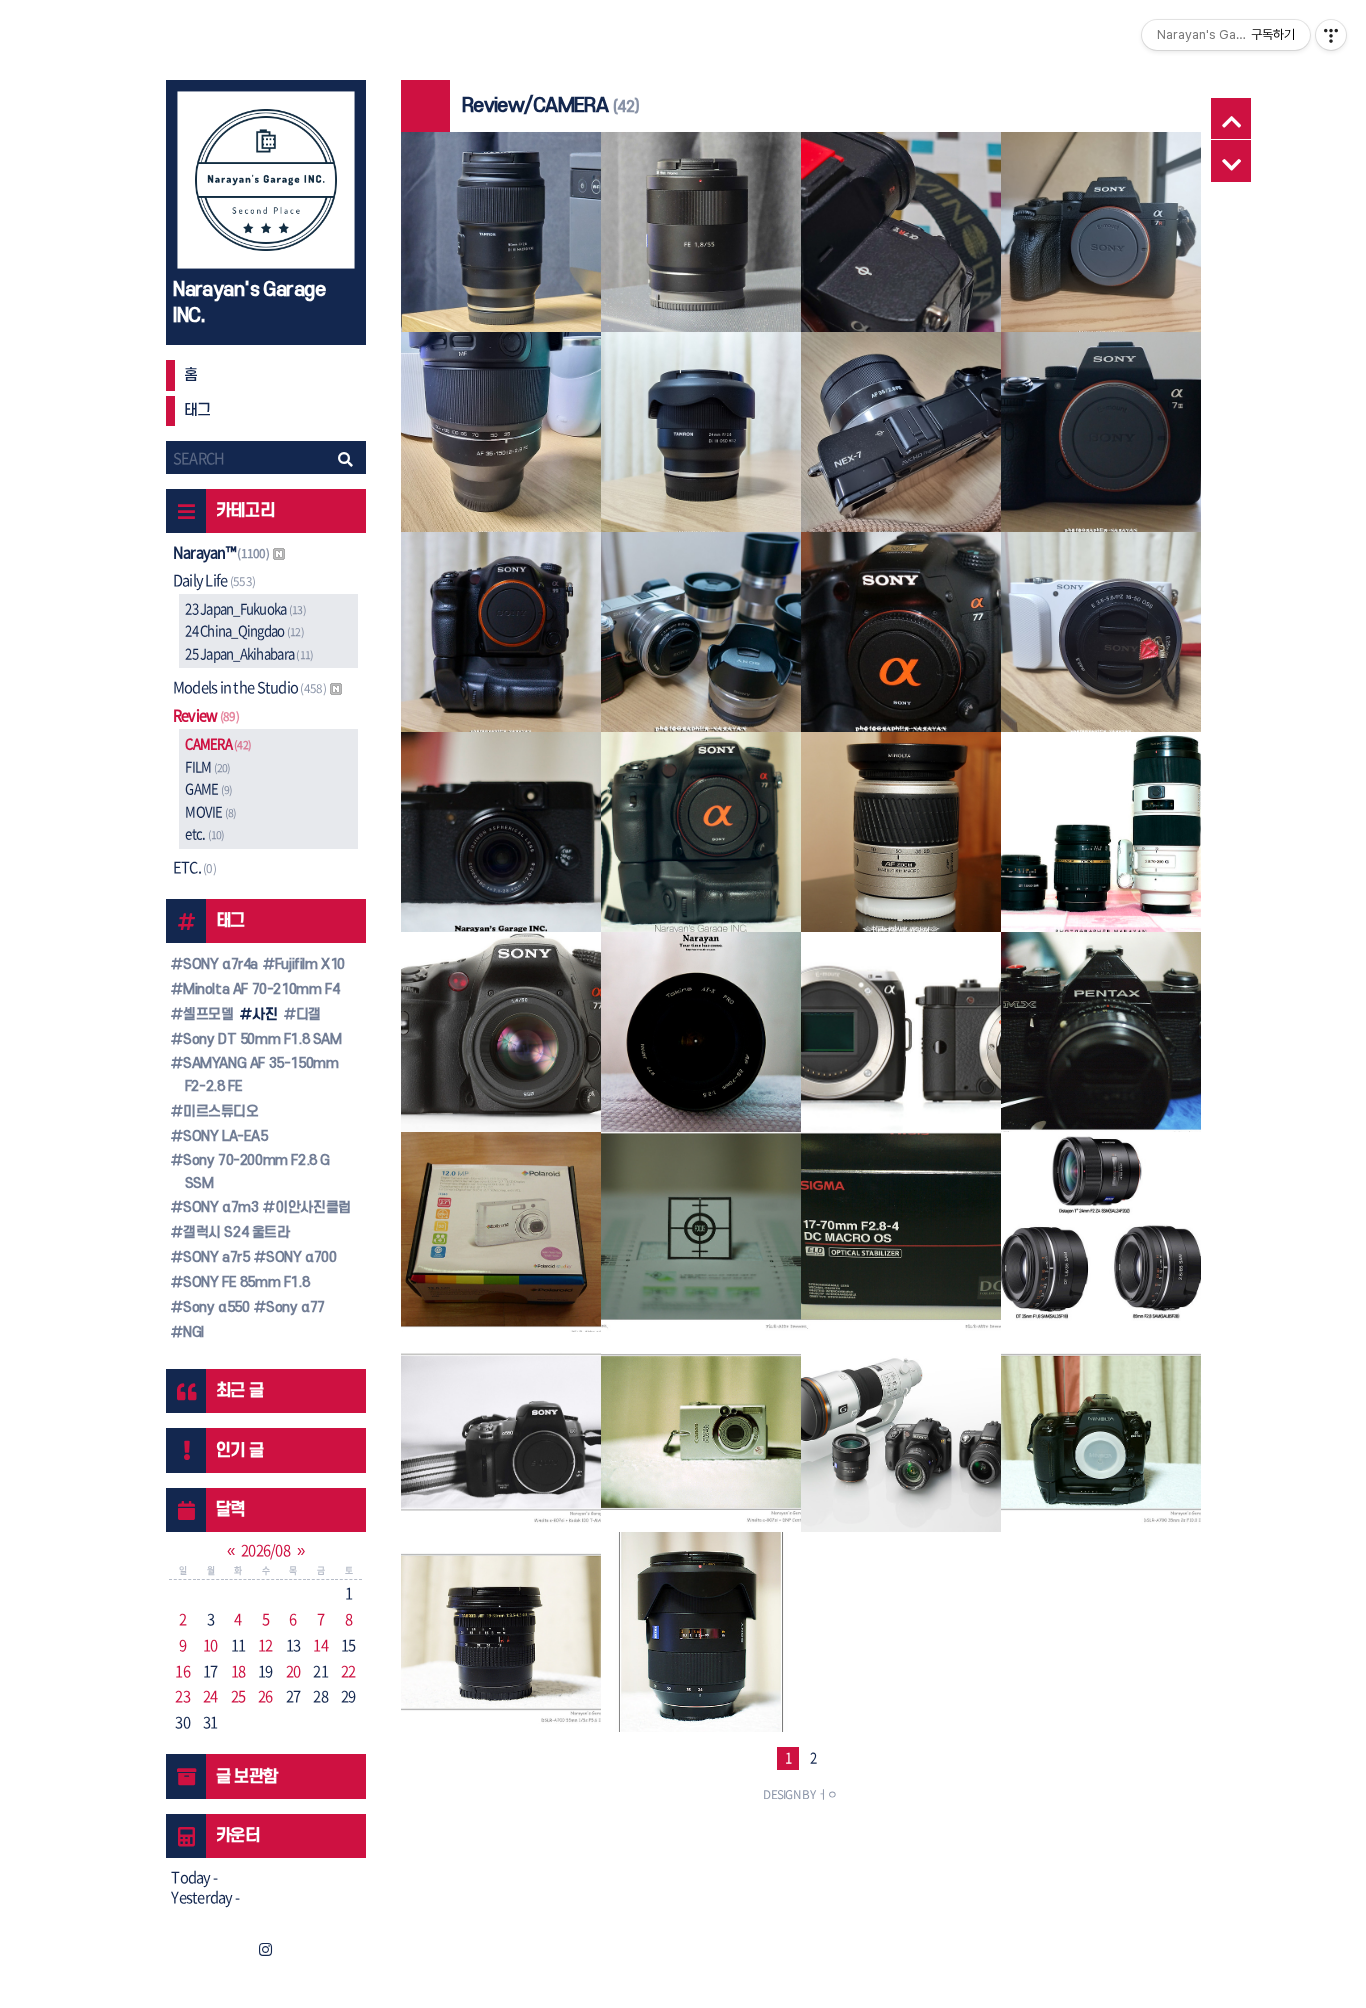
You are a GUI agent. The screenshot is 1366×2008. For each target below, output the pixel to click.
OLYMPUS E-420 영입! (1100, 1040)
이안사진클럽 (311, 1207)
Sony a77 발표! (501, 1040)
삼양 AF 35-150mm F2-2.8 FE (500, 451)
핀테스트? (700, 1240)
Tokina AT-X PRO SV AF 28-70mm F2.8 (700, 1039)
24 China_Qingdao (244, 630)
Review (206, 715)
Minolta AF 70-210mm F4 (259, 989)
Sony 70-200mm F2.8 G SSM (254, 1172)
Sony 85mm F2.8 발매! (1100, 1240)
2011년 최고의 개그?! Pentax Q (900, 1039)
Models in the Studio (249, 687)
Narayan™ (221, 552)
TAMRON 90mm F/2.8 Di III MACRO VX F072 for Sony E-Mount (501, 251)
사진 (262, 1014)
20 (293, 1671)
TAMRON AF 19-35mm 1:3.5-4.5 (500, 1639)
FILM (207, 766)
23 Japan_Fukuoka (245, 608)
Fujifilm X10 (308, 964)
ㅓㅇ (827, 1794)
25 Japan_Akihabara (249, 653)
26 (265, 1696)
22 (348, 1671)
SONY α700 (300, 1257)
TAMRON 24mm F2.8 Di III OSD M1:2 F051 (701, 451)
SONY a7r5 (214, 1257)
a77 (700, 840)
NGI (191, 1332)
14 (320, 1645)
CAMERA (218, 743)
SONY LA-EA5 (223, 1136)
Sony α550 (214, 1307)
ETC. (194, 867)
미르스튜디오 (218, 1111)
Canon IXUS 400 (700, 1440)
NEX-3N (1100, 651)
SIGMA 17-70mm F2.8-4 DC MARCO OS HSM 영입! (900, 1239)
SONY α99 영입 (500, 640)
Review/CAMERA (500, 211)
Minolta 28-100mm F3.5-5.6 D (901, 839)
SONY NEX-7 (900, 451)
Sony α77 (294, 1307)
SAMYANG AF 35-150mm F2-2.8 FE (258, 1075)
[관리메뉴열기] (1331, 35)
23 (182, 1696)
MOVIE (210, 811)
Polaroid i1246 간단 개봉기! (500, 1240)
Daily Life (214, 580)
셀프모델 (206, 1014)
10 (210, 1645)
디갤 (306, 1014)
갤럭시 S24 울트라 (234, 1232)
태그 (197, 410)
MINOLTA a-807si (1100, 1440)
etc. (204, 833)
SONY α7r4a (218, 964)
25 (238, 1696)
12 (265, 1645)
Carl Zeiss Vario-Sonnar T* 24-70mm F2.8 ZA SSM (701, 1639)
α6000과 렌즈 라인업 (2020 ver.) (700, 639)
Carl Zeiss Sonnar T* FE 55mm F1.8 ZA (700, 251)
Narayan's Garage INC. (249, 303)
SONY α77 (900, 651)
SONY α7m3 (218, 1207)
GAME (208, 788)
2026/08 (265, 1550)
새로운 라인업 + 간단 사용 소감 (1100, 840)
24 (210, 1696)
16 (182, 1671)
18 (238, 1671)
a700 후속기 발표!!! (900, 1440)
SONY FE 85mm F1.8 (244, 1282)
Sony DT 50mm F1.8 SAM (260, 1039)
